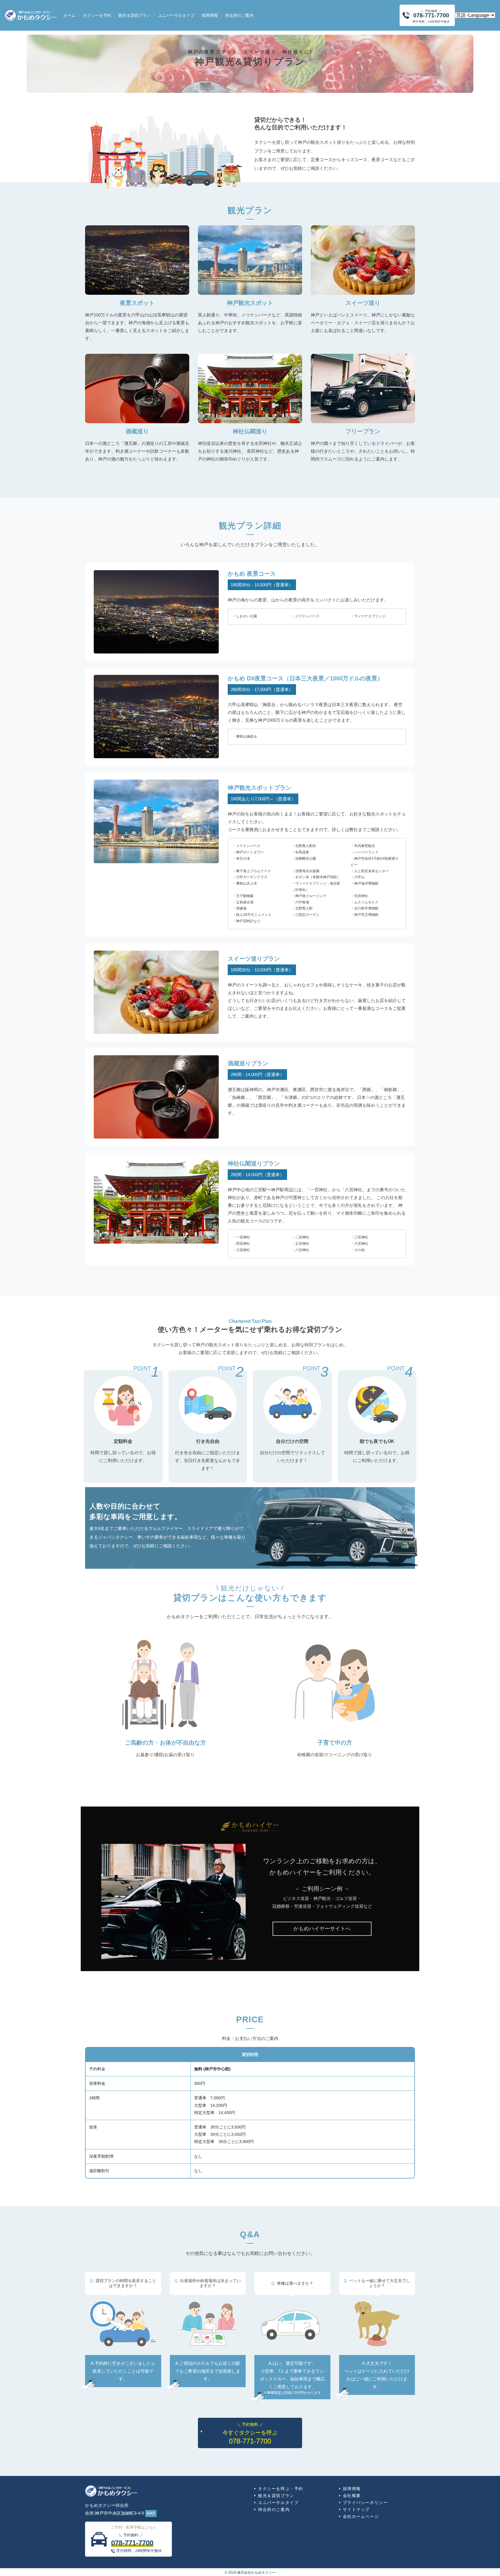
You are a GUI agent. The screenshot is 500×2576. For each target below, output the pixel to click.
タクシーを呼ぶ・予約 (281, 2489)
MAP (151, 2513)
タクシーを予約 (97, 15)
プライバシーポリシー (365, 2503)
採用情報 (210, 15)
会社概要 (352, 2496)
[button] (322, 1929)
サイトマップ (356, 2509)
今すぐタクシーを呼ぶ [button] (250, 2434)
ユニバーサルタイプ (176, 15)
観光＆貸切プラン (135, 15)
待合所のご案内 (239, 15)
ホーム (69, 15)
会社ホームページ (361, 2516)
